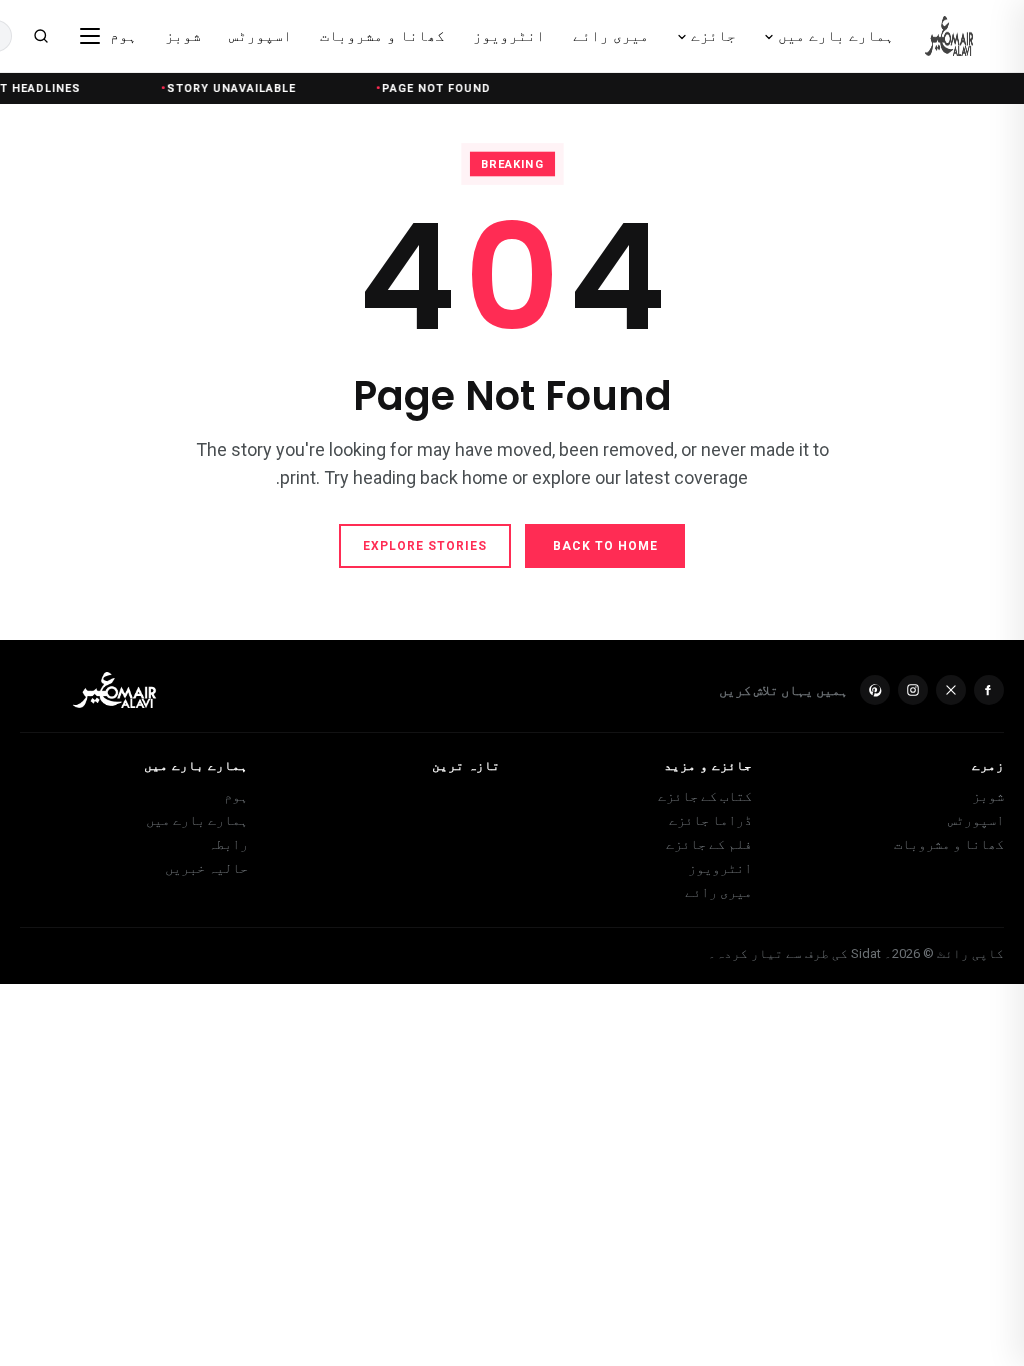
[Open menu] (90, 36)
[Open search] (41, 36)
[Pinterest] (875, 690)
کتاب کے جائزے (705, 796)
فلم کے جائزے (709, 844)
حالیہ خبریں (206, 868)
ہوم (236, 796)
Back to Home (605, 546)
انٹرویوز (720, 868)
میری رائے (718, 892)
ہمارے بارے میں (197, 820)
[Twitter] (951, 690)
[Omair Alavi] (949, 36)
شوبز (988, 796)
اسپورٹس (976, 820)
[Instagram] (913, 690)
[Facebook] (989, 690)
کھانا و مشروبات (949, 844)
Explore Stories (425, 546)
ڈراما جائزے (710, 820)
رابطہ (228, 844)
